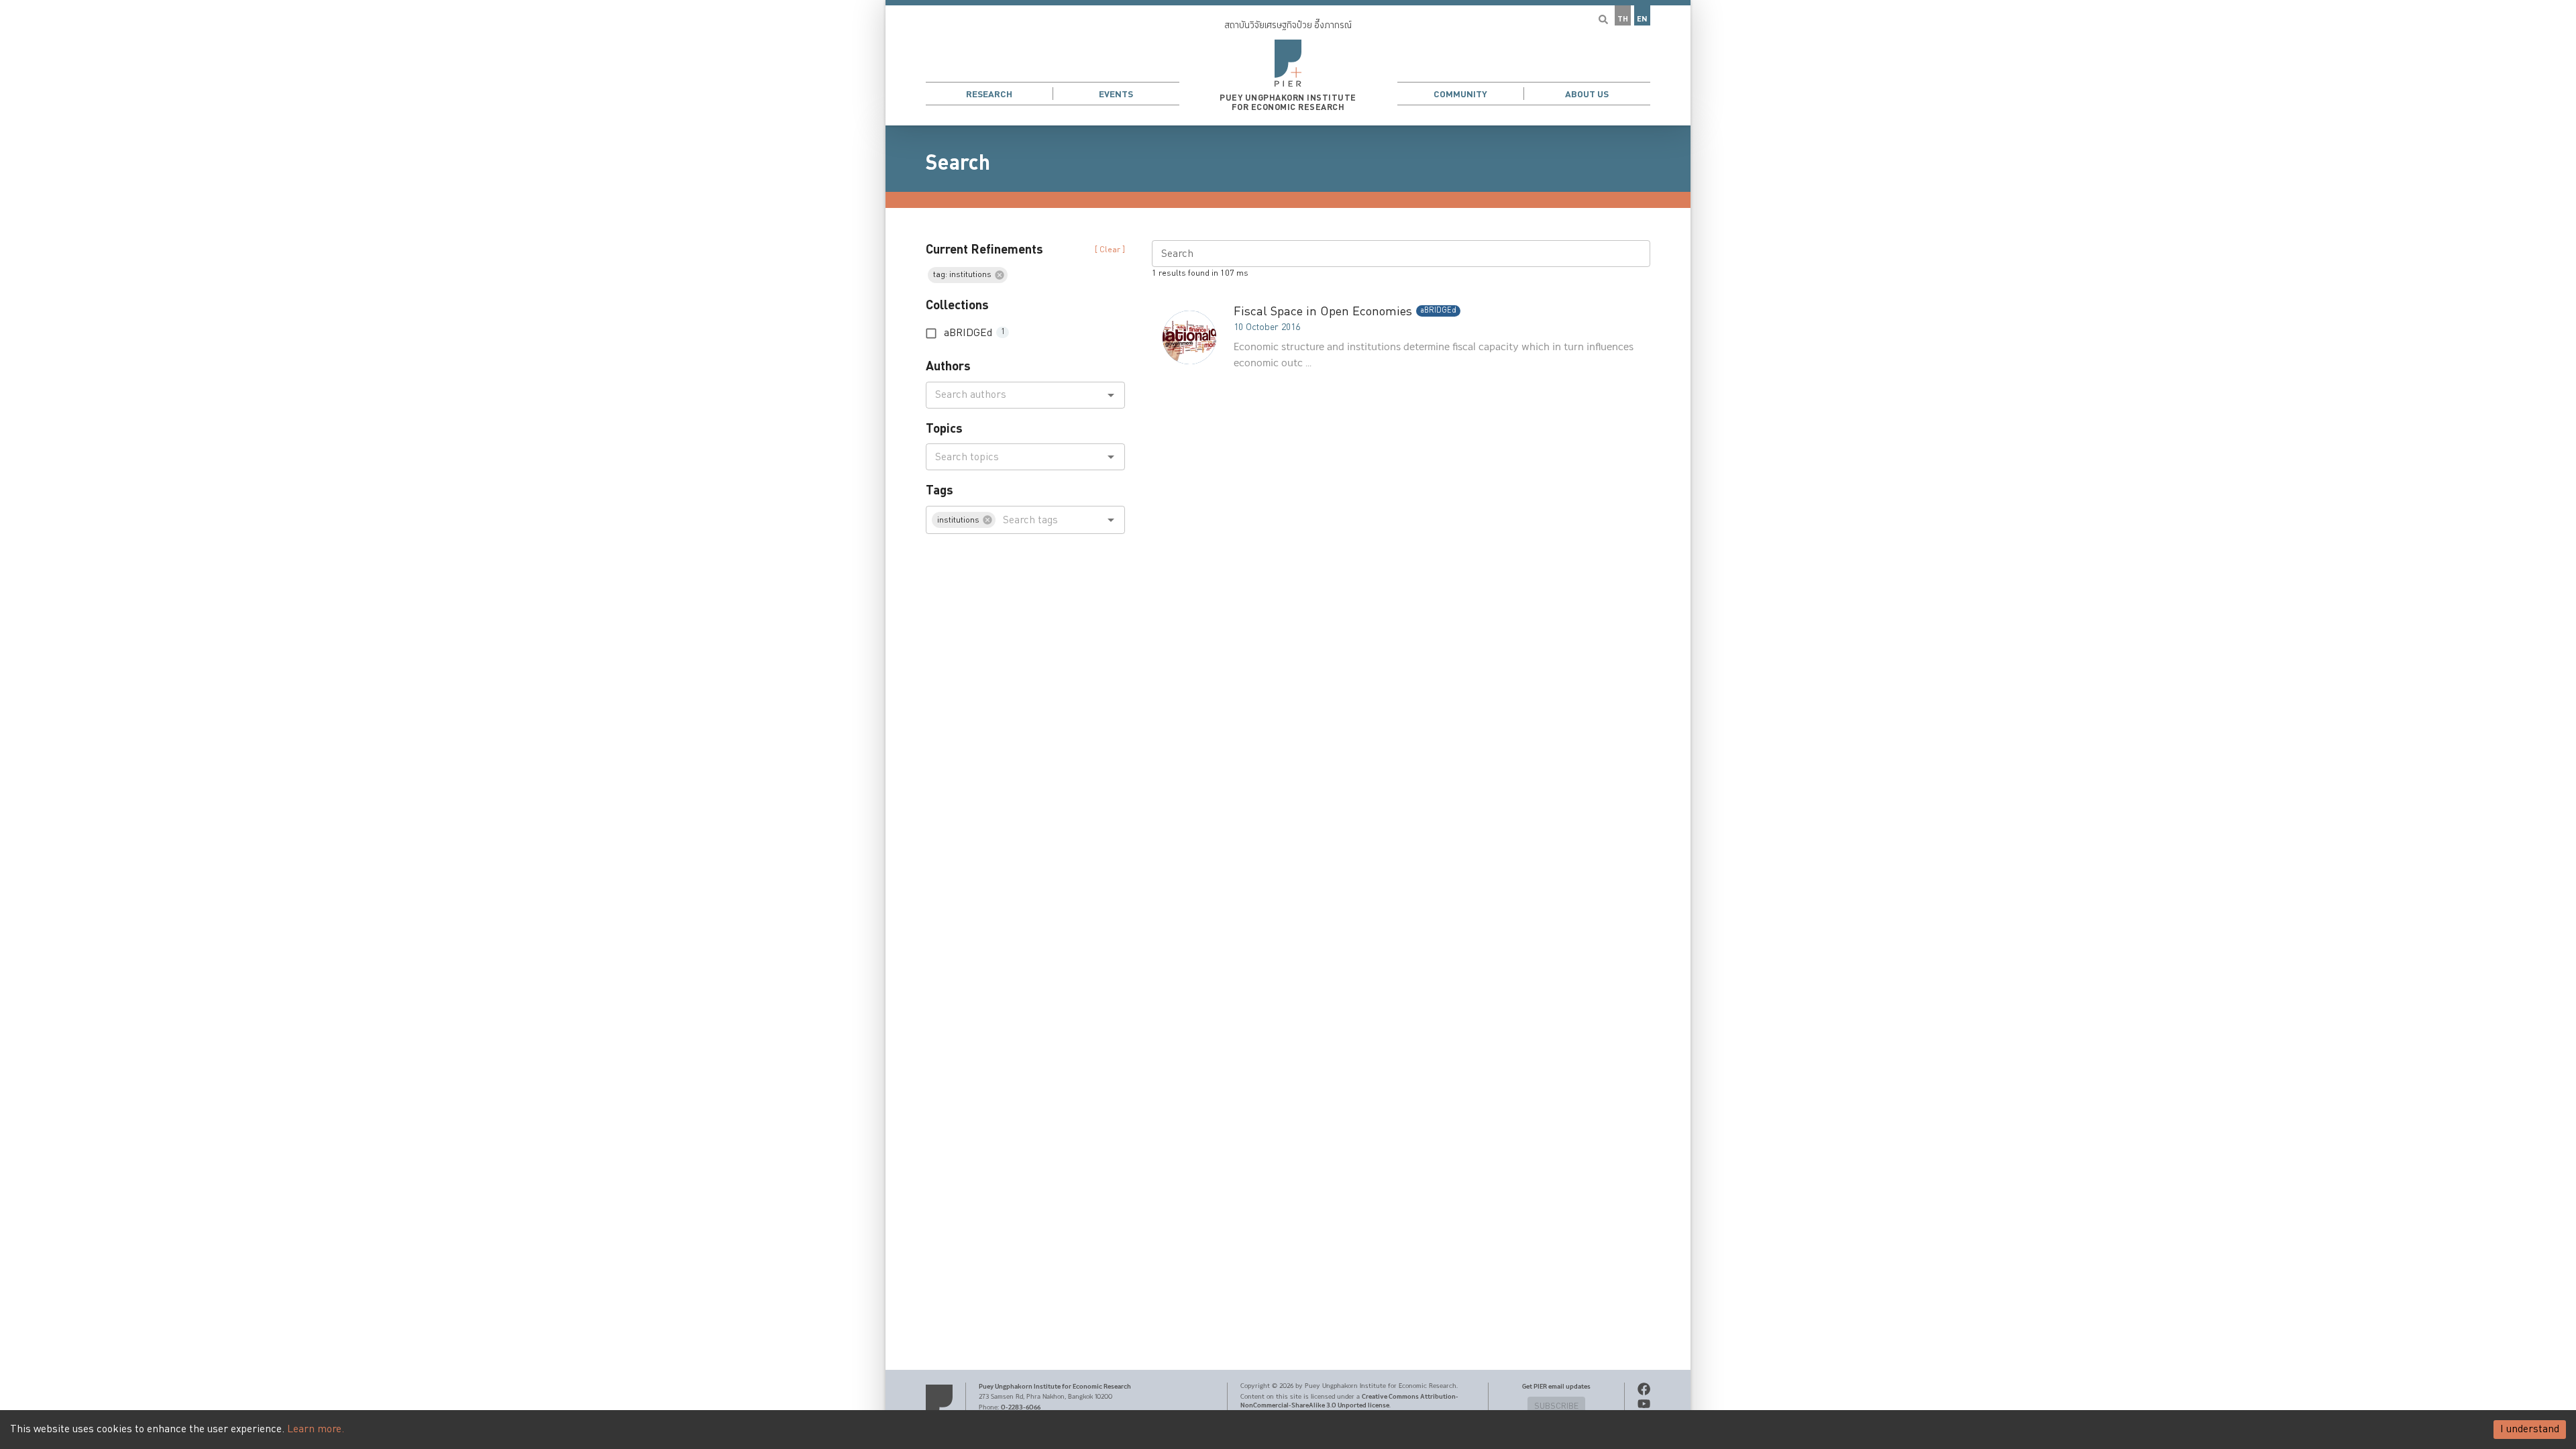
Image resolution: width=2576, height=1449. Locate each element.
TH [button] (1623, 19)
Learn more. (316, 1429)
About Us (1587, 94)
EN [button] (1642, 19)
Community (1460, 94)
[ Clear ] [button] (1110, 250)
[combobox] (1014, 395)
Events (1116, 94)
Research (989, 94)
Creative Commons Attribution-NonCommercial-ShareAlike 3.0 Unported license (1349, 1401)
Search (958, 163)
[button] (1288, 63)
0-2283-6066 (1021, 1407)
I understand (2530, 1429)
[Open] (1111, 395)
